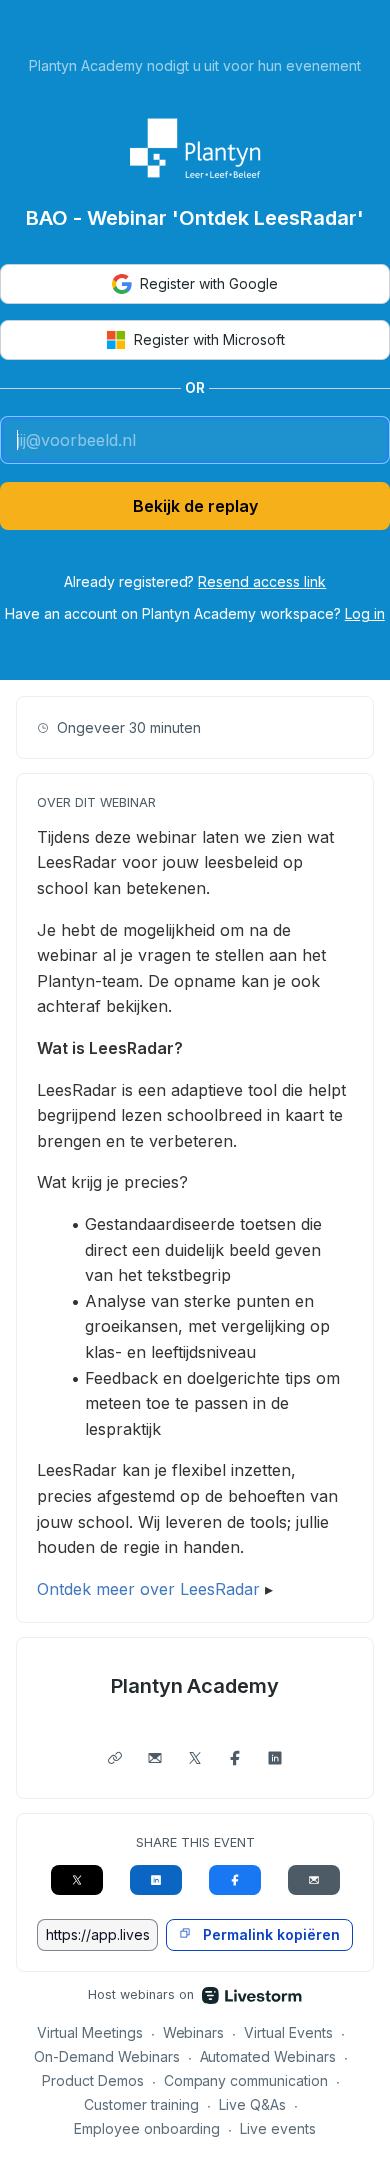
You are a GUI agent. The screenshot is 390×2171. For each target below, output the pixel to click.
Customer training (141, 2104)
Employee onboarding (147, 2128)
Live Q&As (252, 2104)
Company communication (246, 2080)
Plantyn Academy (195, 1686)
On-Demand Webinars (107, 2056)
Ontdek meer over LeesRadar (148, 1589)
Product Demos (93, 2080)
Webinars (194, 2032)
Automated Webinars (268, 2056)
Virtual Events (288, 2032)
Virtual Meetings (90, 2032)
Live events (278, 2128)
